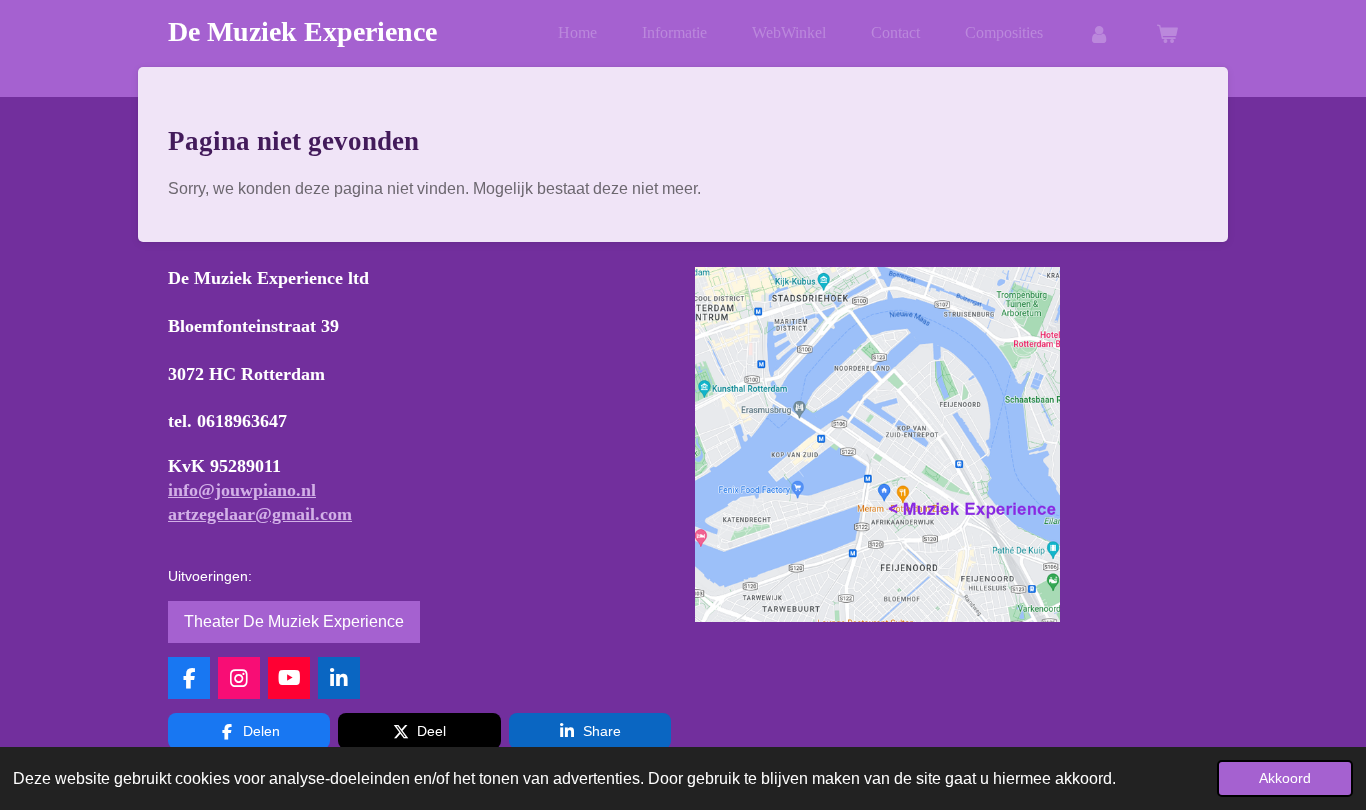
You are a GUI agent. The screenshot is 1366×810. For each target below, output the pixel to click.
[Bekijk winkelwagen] (1167, 33)
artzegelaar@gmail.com (260, 514)
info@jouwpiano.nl (242, 490)
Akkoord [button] (1285, 778)
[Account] (1099, 33)
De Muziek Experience (302, 31)
